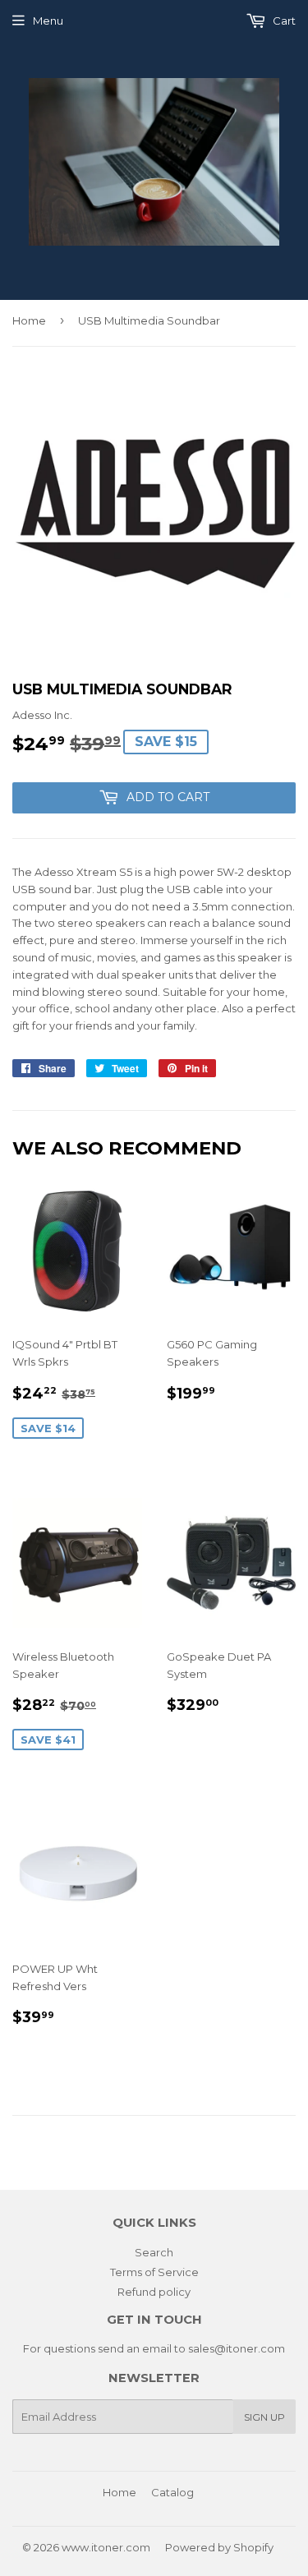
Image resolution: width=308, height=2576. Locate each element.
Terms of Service (154, 2272)
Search (154, 2252)
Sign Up (264, 2417)
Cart (283, 21)
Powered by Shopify (219, 2547)
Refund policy (154, 2292)
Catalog (172, 2492)
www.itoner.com (106, 2547)
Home (29, 320)
